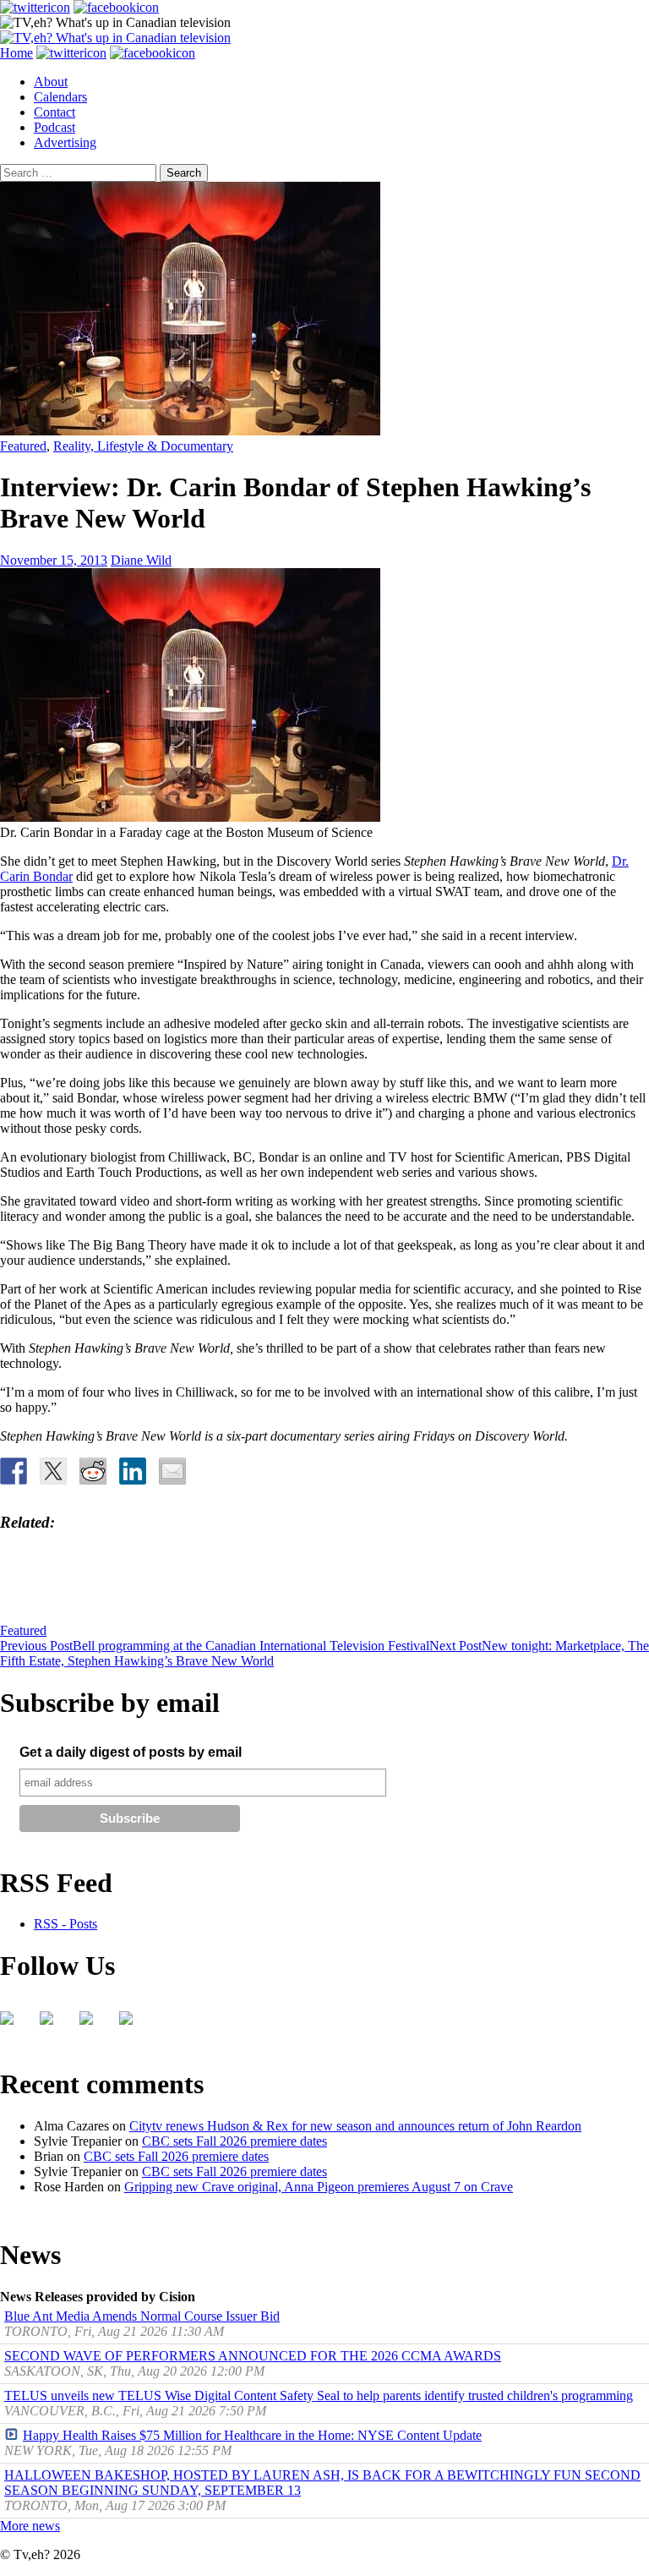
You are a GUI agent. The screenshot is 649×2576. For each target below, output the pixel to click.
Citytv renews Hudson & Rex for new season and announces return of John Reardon (355, 2126)
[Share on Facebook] (14, 1471)
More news (30, 2526)
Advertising (65, 142)
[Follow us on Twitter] (53, 2025)
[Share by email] (172, 1471)
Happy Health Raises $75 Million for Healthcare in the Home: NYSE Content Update (252, 2435)
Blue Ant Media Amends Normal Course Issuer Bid (142, 2316)
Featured (23, 446)
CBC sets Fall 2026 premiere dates (235, 2141)
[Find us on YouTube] (93, 2025)
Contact (55, 112)
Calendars (60, 97)
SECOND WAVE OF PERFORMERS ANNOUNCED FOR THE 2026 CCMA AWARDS (253, 2356)
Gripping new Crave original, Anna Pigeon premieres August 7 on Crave (319, 2187)
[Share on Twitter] (53, 1471)
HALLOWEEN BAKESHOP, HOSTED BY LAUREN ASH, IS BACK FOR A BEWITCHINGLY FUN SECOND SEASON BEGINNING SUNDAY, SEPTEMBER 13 (322, 2483)
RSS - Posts (65, 1924)
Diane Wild (141, 560)
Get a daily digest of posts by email (131, 1752)
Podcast (55, 127)
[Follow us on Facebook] (14, 2025)
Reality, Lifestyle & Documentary (143, 446)
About (51, 82)
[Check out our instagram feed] (133, 2025)
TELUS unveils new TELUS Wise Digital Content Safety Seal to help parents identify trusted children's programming (319, 2396)
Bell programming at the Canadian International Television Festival (215, 1646)
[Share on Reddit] (93, 1471)
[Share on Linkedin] (133, 1471)
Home (16, 53)
